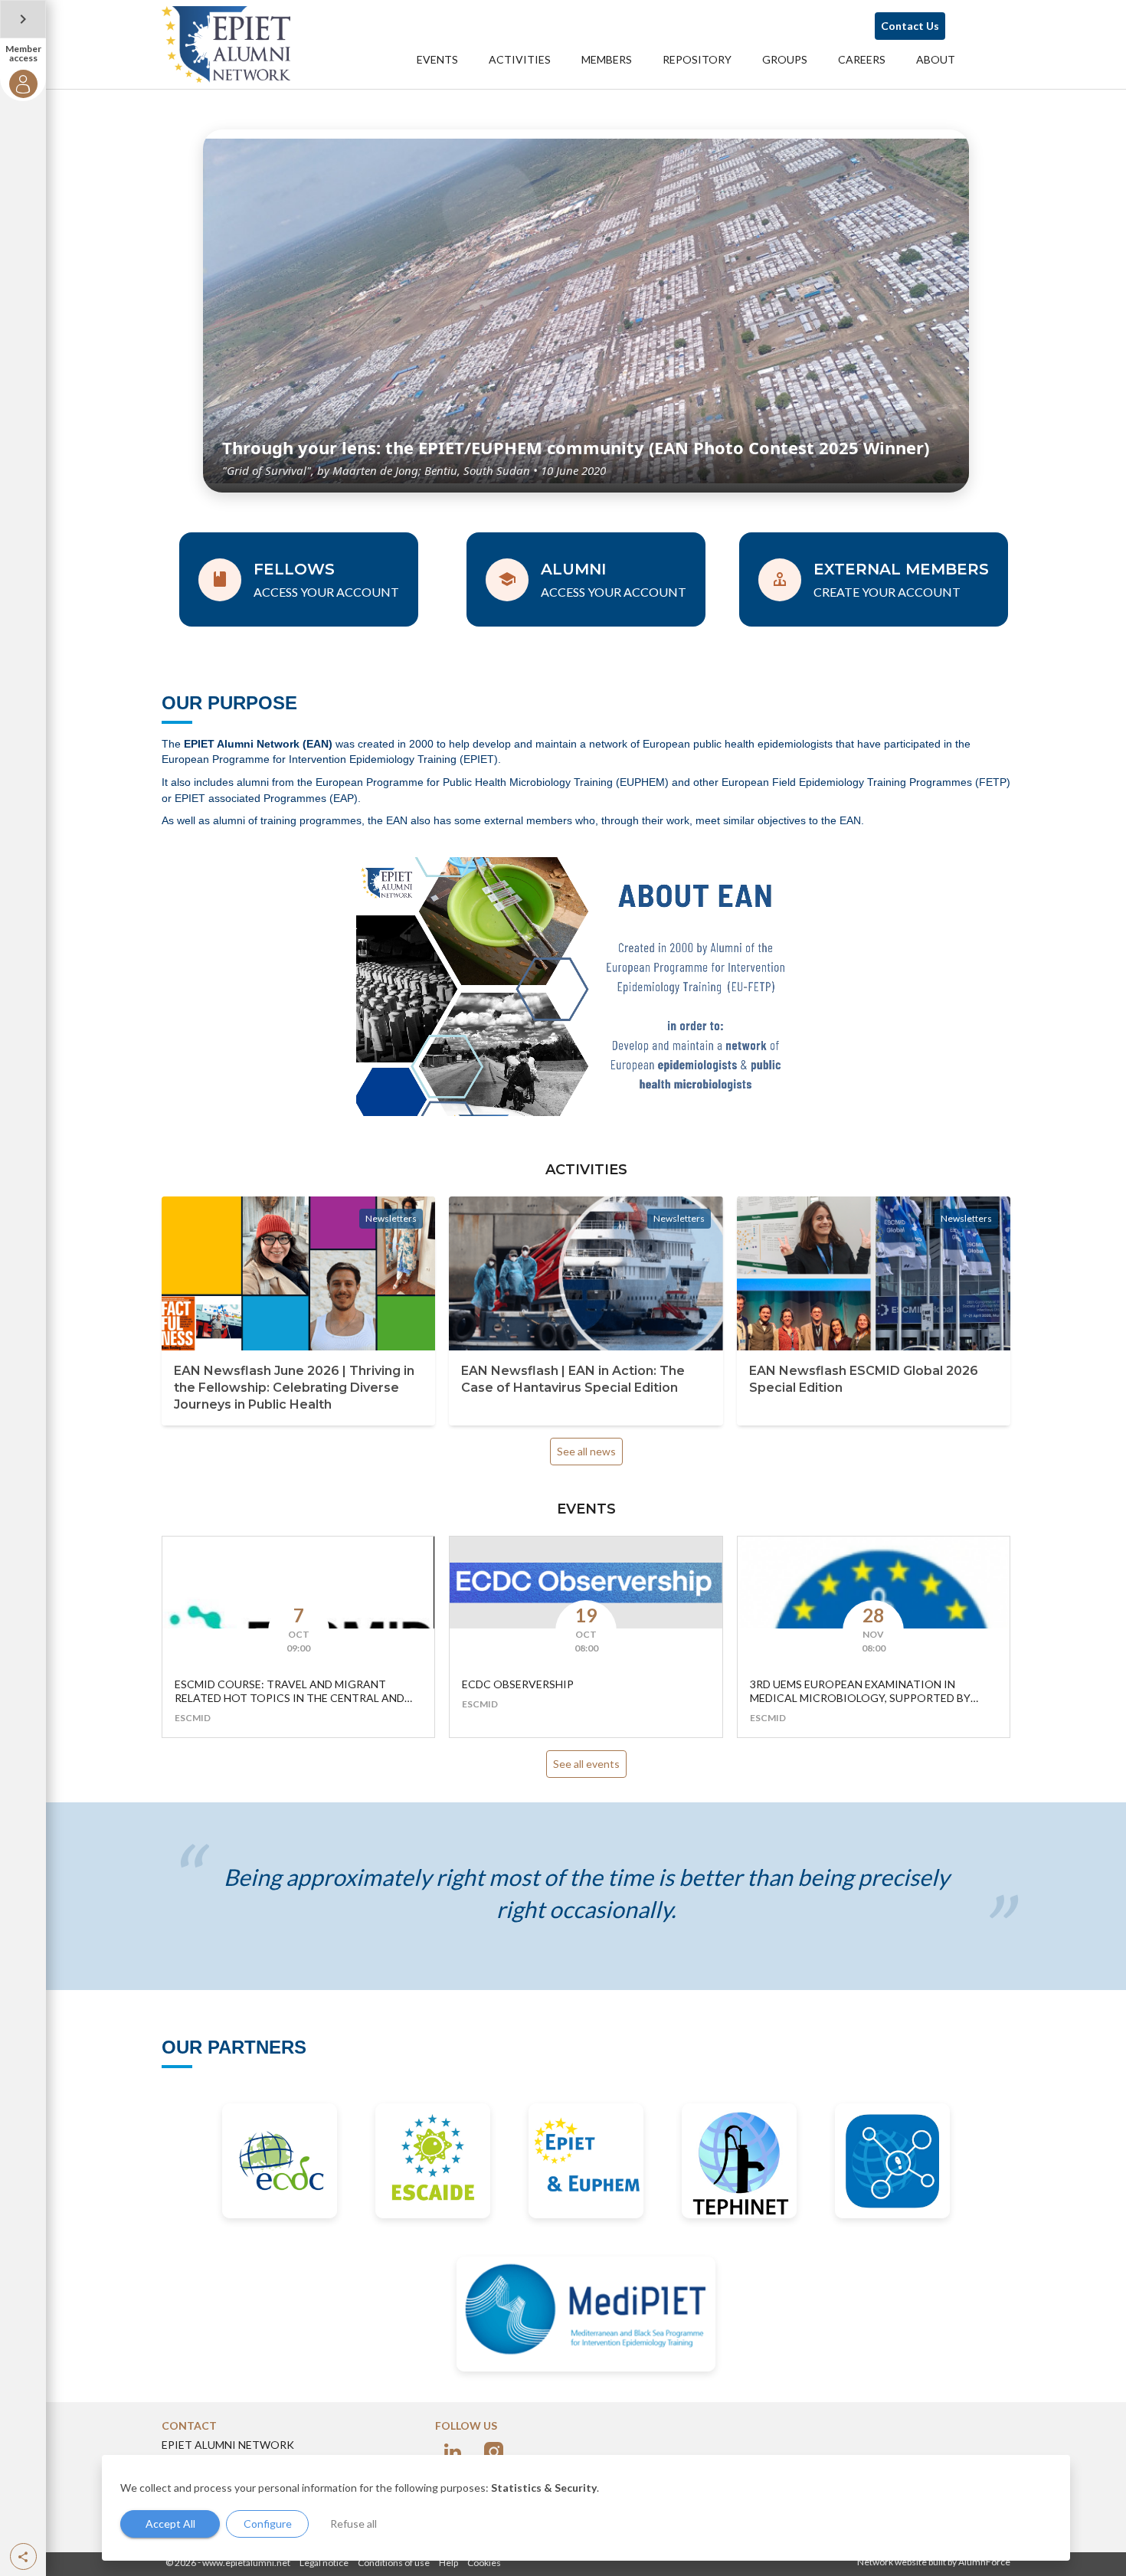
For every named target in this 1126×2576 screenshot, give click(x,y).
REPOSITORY (697, 59)
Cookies (484, 2563)
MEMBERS (607, 59)
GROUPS (785, 59)
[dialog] (586, 2508)
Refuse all (354, 2524)
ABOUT (936, 59)
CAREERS (862, 59)
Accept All (170, 2524)
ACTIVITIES (520, 59)
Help (448, 2563)
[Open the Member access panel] (23, 19)
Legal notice (324, 2563)
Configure (268, 2524)
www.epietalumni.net (246, 2563)
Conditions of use (394, 2563)
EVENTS (437, 59)
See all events (586, 1764)
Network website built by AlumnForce (934, 2562)
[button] (23, 2556)
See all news (586, 1451)
